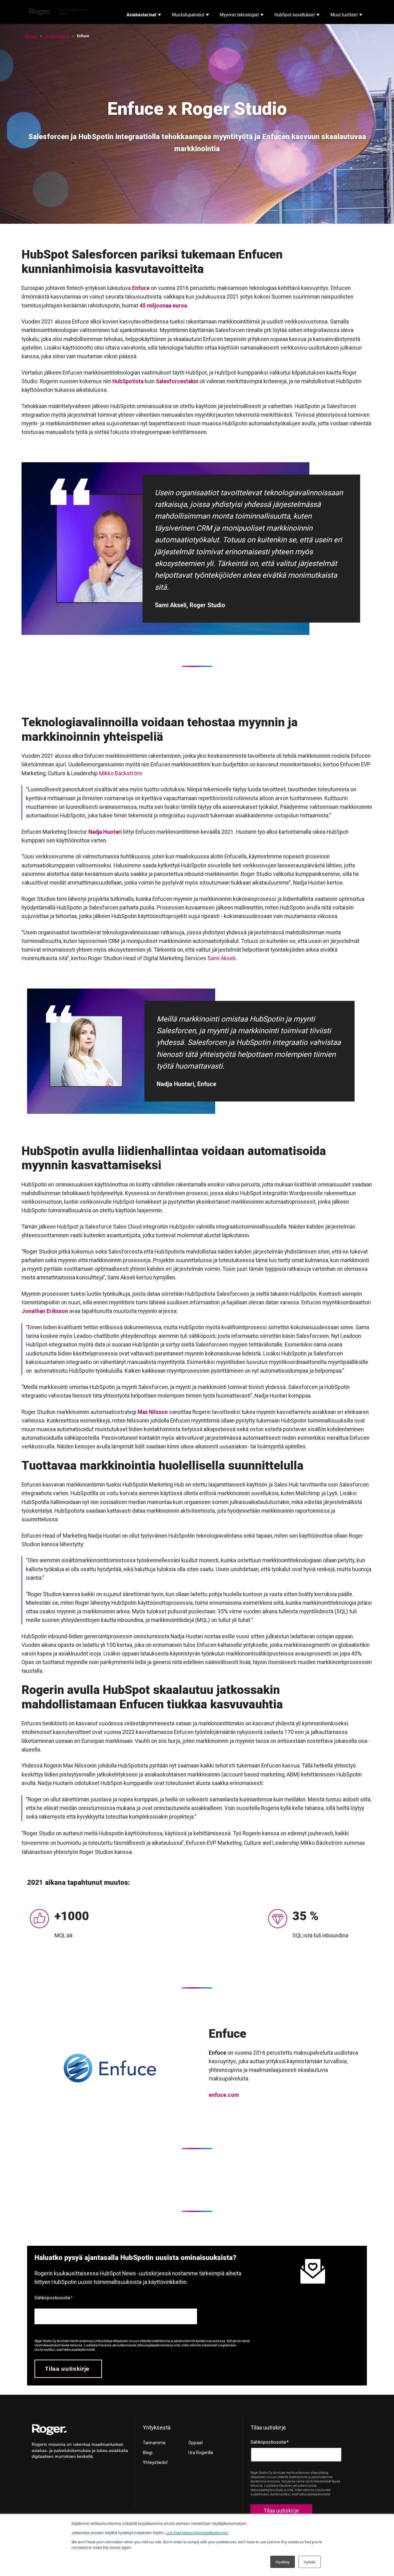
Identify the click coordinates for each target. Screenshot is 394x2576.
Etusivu (31, 36)
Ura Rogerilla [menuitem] (201, 2453)
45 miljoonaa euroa (163, 306)
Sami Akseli (221, 958)
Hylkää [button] (310, 2562)
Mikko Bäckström (120, 773)
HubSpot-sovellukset (295, 15)
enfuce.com (224, 2095)
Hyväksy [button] (283, 2562)
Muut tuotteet (344, 15)
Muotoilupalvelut (188, 15)
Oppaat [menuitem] (196, 2443)
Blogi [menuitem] (148, 2453)
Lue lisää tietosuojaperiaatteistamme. (197, 2532)
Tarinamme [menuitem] (154, 2443)
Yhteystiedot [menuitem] (155, 2462)
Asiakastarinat (141, 15)
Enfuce (141, 288)
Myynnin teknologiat (239, 15)
